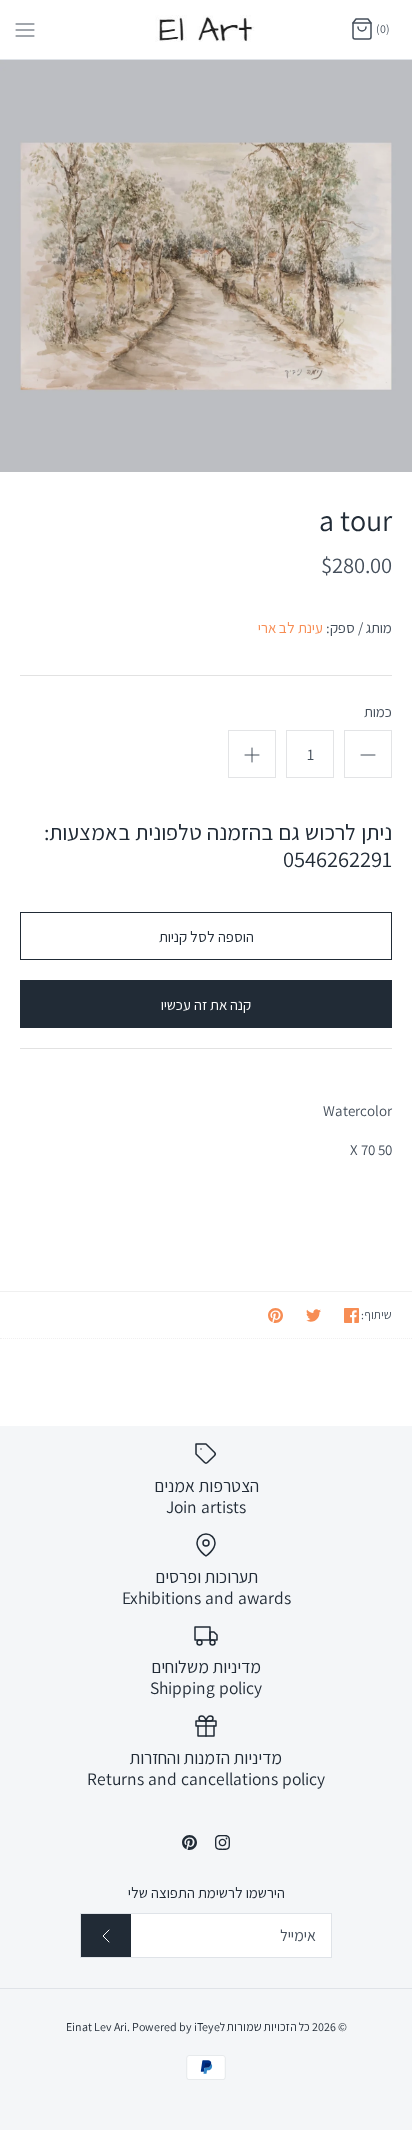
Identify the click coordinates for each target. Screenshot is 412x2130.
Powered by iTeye (176, 2026)
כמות (378, 711)
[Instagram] (222, 1842)
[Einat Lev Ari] (206, 29)
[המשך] (106, 1935)
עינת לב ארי (290, 627)
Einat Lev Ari (96, 2026)
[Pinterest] (189, 1842)
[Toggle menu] (25, 29)
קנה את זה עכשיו (206, 1004)
